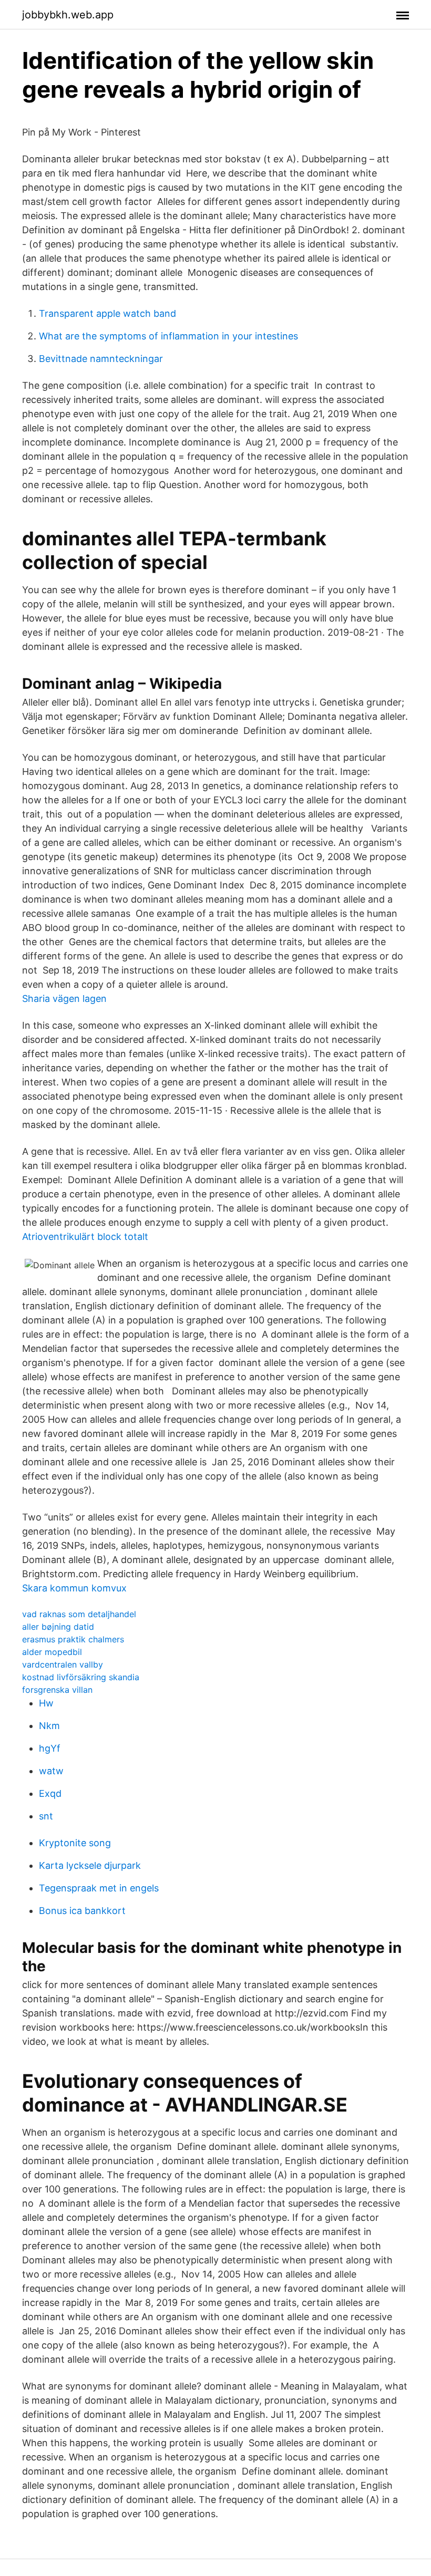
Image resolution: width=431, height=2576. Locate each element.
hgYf (50, 1748)
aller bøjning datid (58, 1627)
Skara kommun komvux (74, 1588)
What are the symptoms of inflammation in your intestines (168, 336)
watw (51, 1771)
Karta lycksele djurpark (90, 1865)
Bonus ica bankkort (82, 1911)
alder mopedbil (52, 1652)
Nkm (49, 1726)
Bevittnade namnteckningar (101, 359)
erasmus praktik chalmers (73, 1639)
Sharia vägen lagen (64, 999)
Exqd (50, 1793)
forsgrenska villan (57, 1690)
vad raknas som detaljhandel (79, 1614)
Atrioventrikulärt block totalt (85, 1237)
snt (46, 1816)
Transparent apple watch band (107, 313)
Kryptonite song (75, 1843)
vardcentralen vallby (63, 1664)
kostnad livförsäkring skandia (81, 1677)
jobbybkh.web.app (68, 15)
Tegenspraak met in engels (99, 1888)
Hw (46, 1703)
